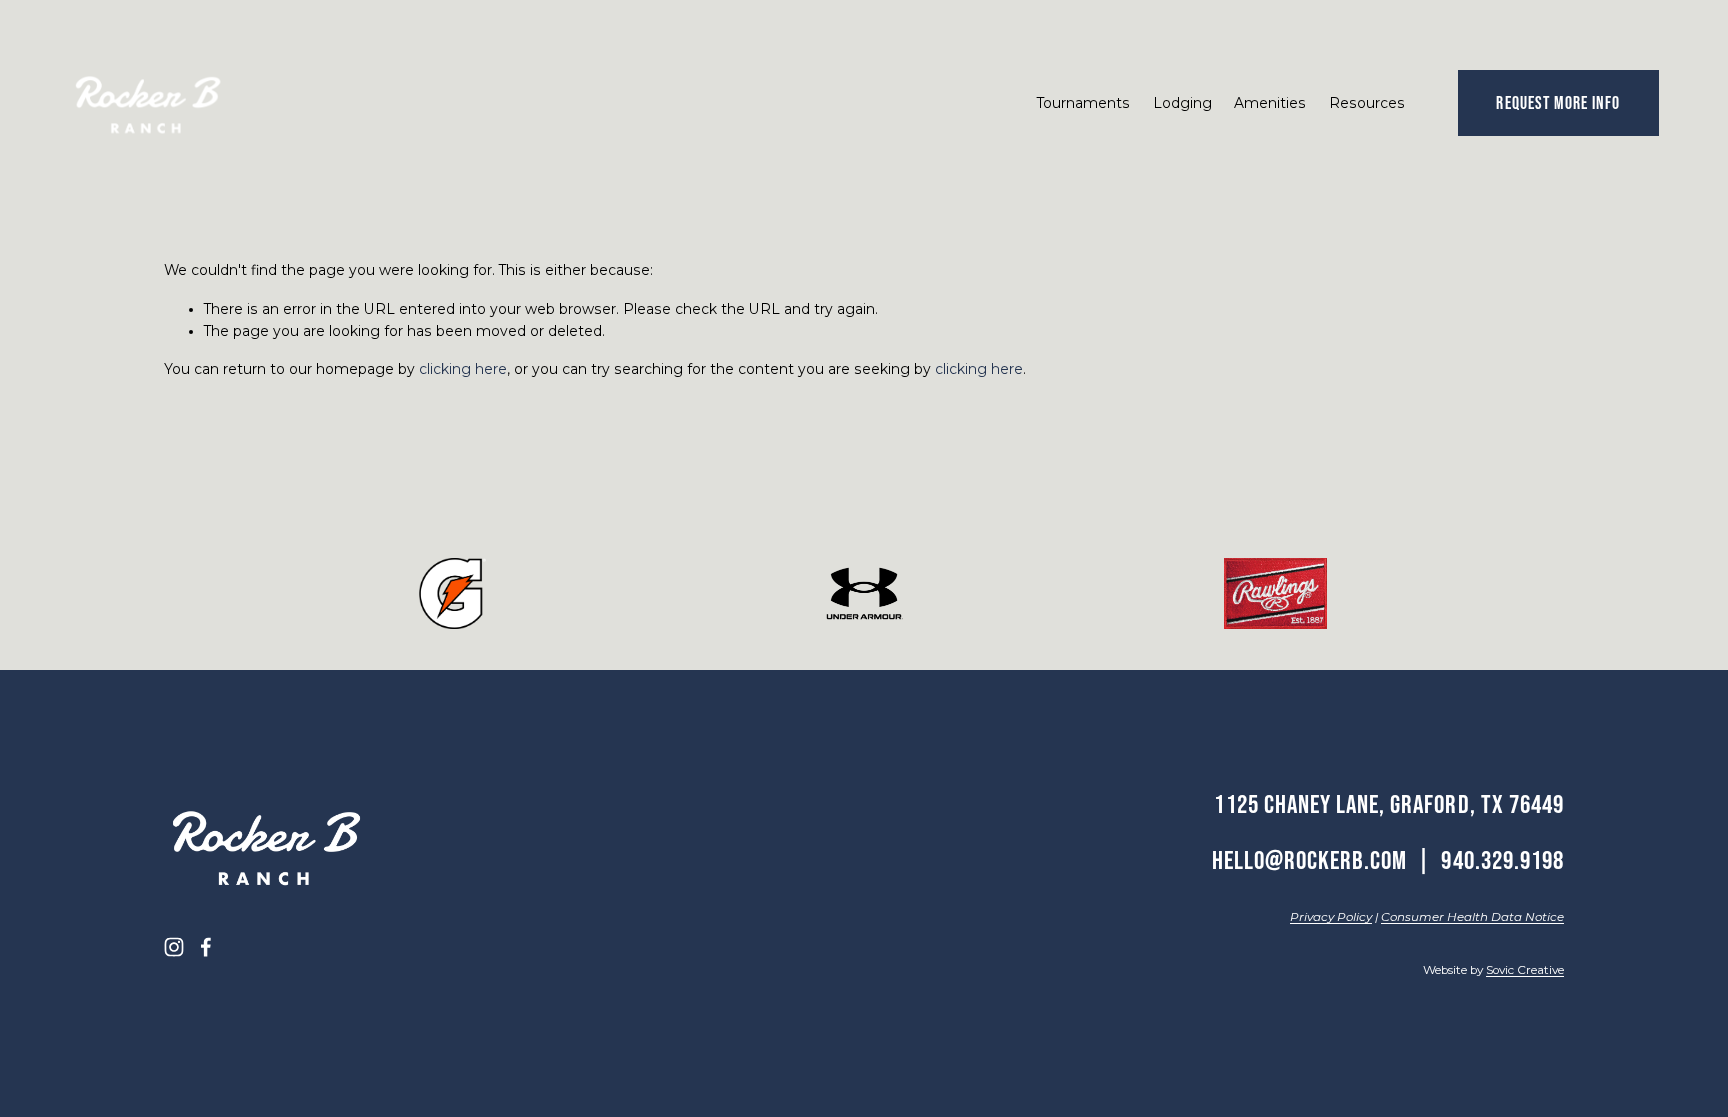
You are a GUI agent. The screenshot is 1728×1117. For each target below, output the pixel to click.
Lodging (1182, 103)
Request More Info (1558, 103)
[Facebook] (206, 947)
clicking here (463, 369)
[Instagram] (174, 947)
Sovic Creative (1525, 970)
